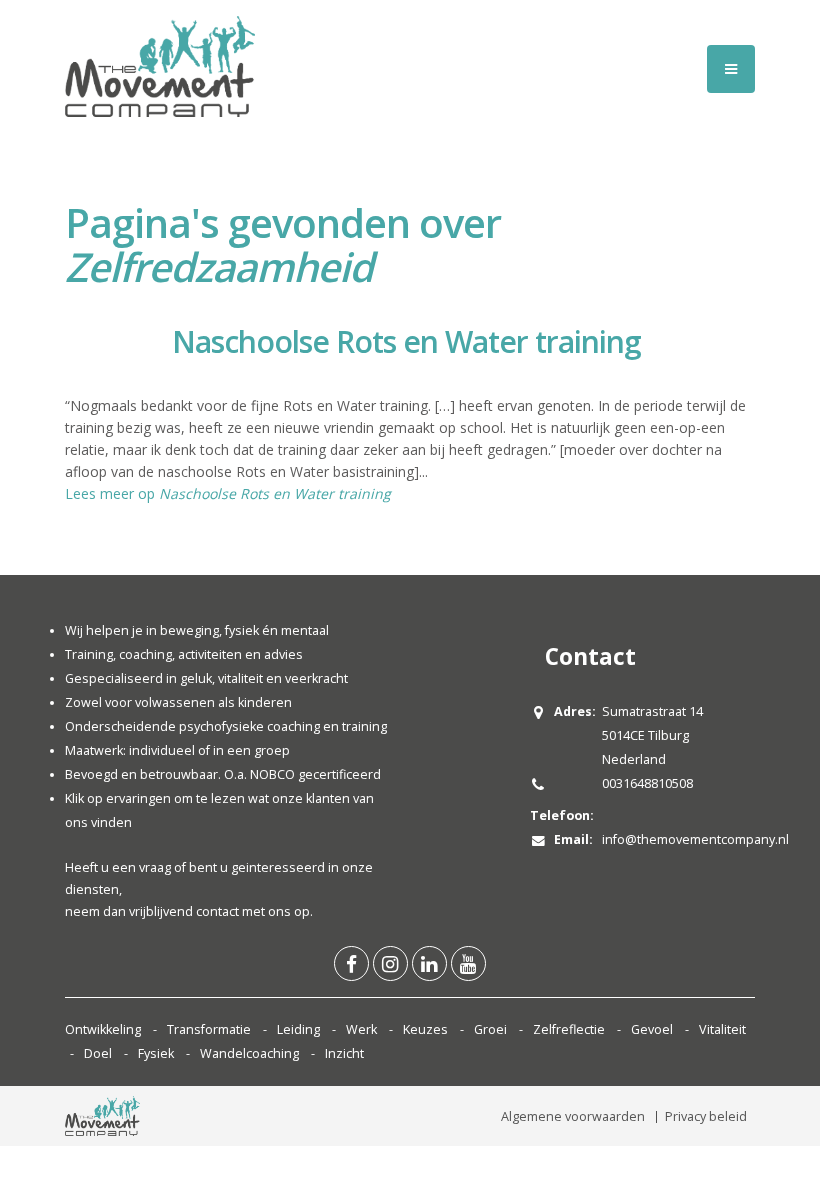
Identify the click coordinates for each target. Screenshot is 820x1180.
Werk (361, 1029)
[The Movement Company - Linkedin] (429, 963)
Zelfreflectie (569, 1029)
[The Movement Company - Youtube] (468, 963)
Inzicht (344, 1053)
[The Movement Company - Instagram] (390, 963)
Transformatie (209, 1029)
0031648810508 (647, 783)
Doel (98, 1053)
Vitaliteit (722, 1029)
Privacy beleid (706, 1116)
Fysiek (156, 1053)
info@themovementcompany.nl (695, 839)
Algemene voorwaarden (573, 1116)
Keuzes (425, 1029)
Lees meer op (228, 493)
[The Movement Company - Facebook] (351, 963)
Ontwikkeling (103, 1029)
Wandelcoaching (249, 1053)
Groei (490, 1029)
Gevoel (652, 1029)
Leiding (298, 1029)
